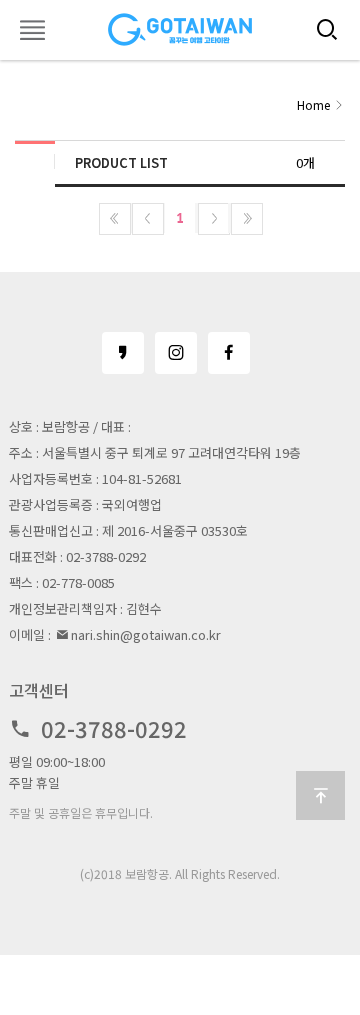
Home (313, 104)
